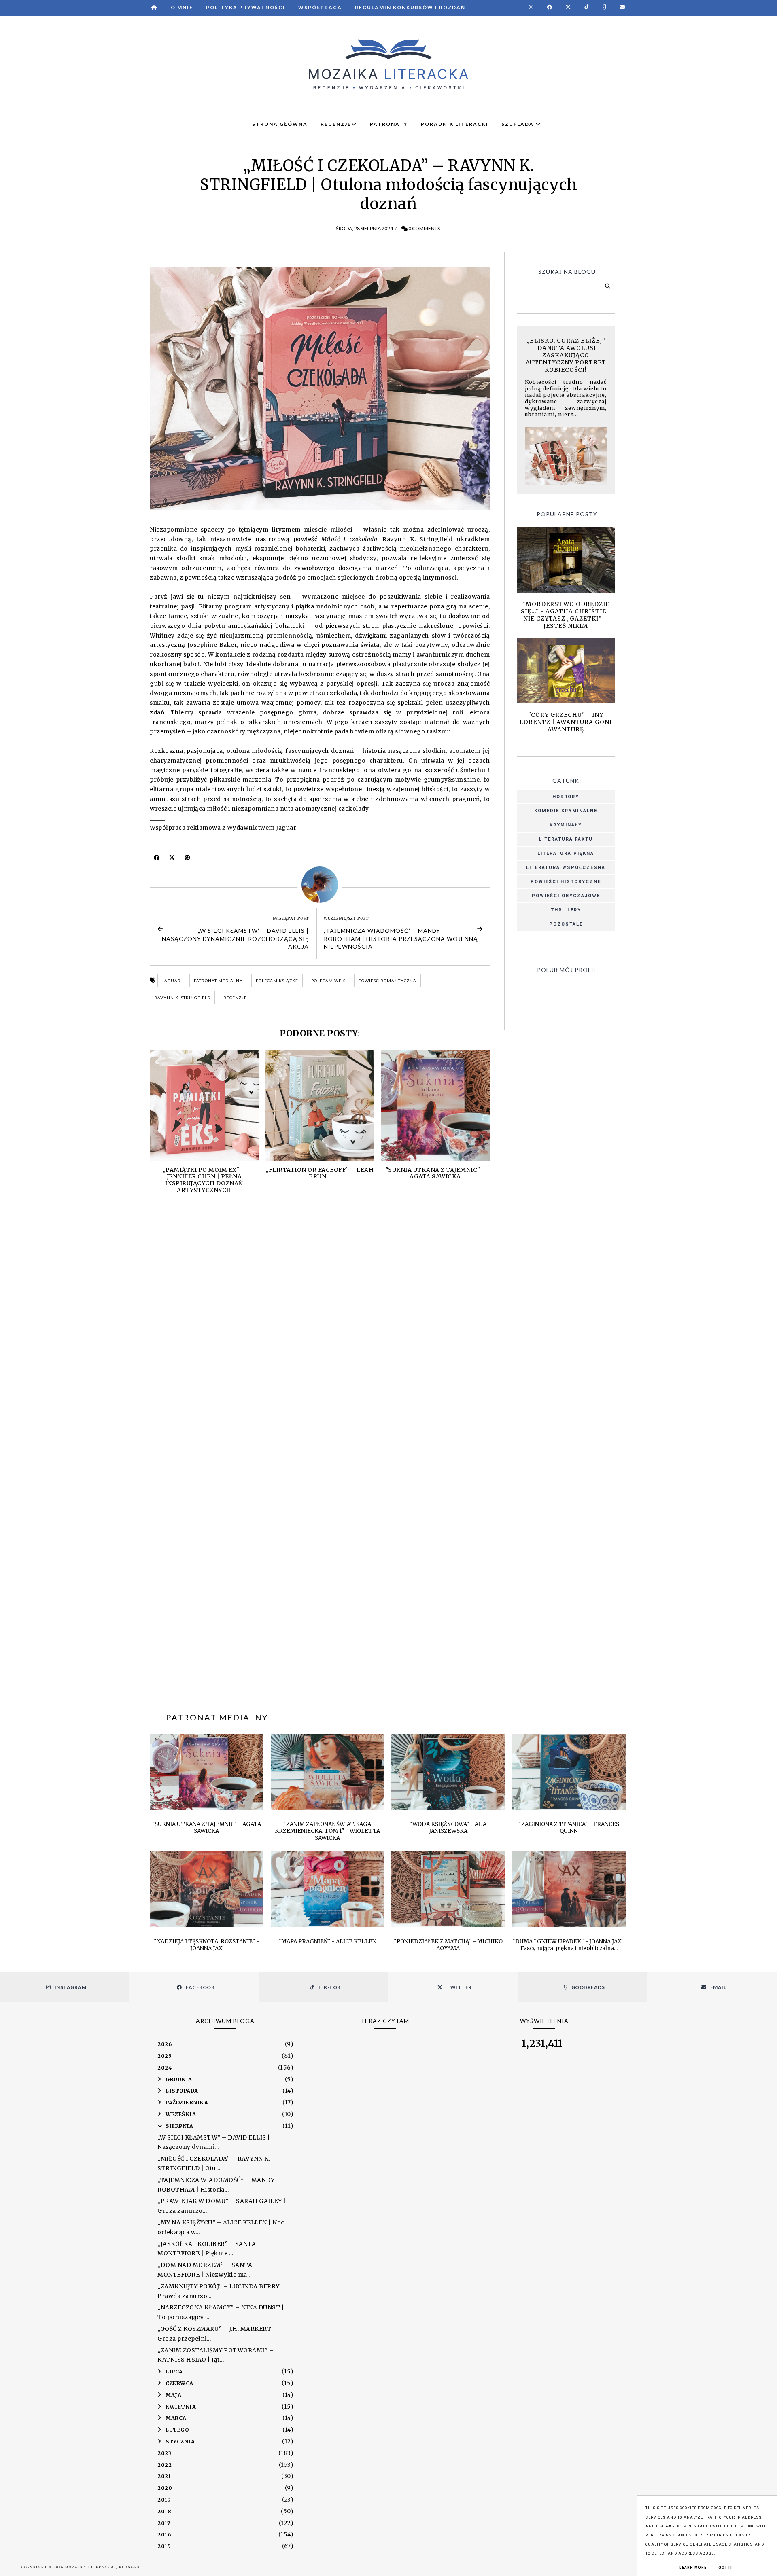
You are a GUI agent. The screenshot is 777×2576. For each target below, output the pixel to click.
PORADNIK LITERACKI (455, 124)
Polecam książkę (277, 981)
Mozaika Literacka (90, 2567)
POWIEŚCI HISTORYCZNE (566, 882)
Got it (725, 2568)
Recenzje (235, 998)
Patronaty (389, 124)
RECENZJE (336, 124)
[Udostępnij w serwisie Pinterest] (188, 860)
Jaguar (171, 981)
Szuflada (518, 124)
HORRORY (566, 797)
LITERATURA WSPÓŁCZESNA (566, 867)
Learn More (693, 2568)
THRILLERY (566, 910)
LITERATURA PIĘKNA (566, 853)
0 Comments (424, 228)
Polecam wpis (328, 981)
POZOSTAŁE (566, 924)
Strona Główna (280, 124)
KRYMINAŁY (566, 825)
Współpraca (320, 7)
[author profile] (320, 885)
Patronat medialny (218, 981)
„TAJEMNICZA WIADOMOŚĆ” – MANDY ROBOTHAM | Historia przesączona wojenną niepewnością (401, 938)
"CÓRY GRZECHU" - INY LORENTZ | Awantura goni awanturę (566, 722)
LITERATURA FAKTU (566, 839)
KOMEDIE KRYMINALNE (566, 811)
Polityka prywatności (246, 7)
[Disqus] (320, 1320)
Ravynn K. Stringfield (182, 998)
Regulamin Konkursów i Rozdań (410, 7)
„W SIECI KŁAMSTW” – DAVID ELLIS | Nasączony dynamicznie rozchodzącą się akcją (235, 938)
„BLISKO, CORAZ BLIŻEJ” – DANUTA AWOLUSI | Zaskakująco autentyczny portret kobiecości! (566, 355)
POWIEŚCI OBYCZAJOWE (566, 896)
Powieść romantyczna (387, 981)
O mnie (182, 7)
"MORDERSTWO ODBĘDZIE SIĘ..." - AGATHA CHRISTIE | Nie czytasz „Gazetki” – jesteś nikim (566, 615)
